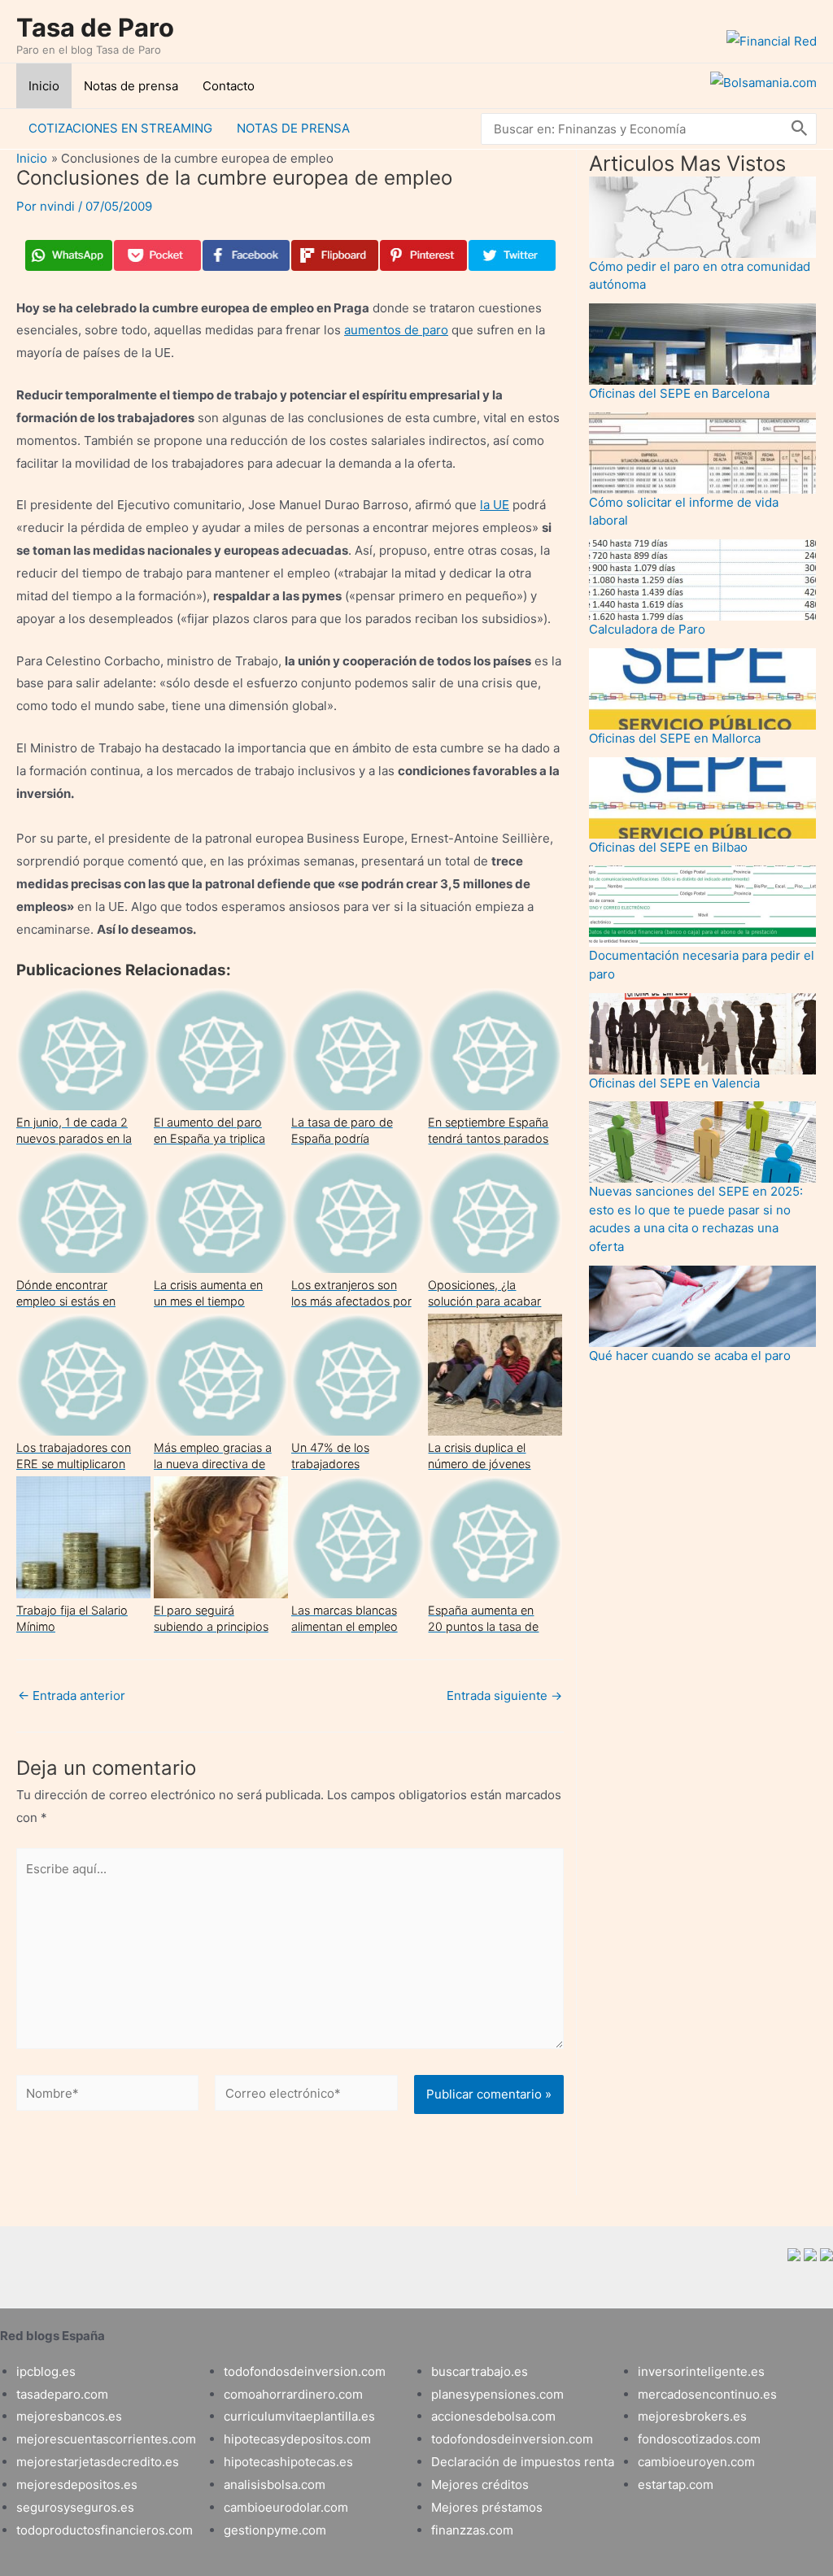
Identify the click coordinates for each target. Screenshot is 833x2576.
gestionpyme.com (275, 2530)
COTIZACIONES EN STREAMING (120, 128)
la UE (495, 505)
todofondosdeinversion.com (305, 2371)
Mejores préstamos (487, 2507)
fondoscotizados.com (699, 2439)
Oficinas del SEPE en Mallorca (675, 738)
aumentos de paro (396, 330)
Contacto (229, 86)
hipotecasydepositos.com (297, 2439)
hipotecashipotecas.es (288, 2462)
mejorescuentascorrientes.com (106, 2439)
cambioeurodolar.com (286, 2507)
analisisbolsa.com (275, 2484)
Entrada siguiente (504, 1696)
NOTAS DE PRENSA (293, 128)
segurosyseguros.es (75, 2507)
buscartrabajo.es (480, 2371)
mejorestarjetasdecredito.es (98, 2462)
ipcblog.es (46, 2371)
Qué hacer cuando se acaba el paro (690, 1356)
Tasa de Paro (95, 27)
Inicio (44, 86)
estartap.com (676, 2484)
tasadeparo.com (62, 2394)
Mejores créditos (480, 2484)
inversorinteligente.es (701, 2371)
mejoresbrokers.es (692, 2416)
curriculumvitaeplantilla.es (299, 2416)
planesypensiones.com (497, 2394)
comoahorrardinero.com (293, 2394)
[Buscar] (800, 129)
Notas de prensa (131, 86)
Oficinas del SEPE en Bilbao (668, 847)
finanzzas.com (472, 2530)
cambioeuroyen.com (696, 2462)
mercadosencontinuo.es (707, 2394)
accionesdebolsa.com (493, 2416)
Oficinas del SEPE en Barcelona (679, 393)
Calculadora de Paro (647, 629)
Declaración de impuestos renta (523, 2462)
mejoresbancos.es (69, 2416)
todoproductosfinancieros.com (105, 2530)
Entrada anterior (72, 1696)
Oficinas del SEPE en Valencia (674, 1083)
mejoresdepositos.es (77, 2484)
